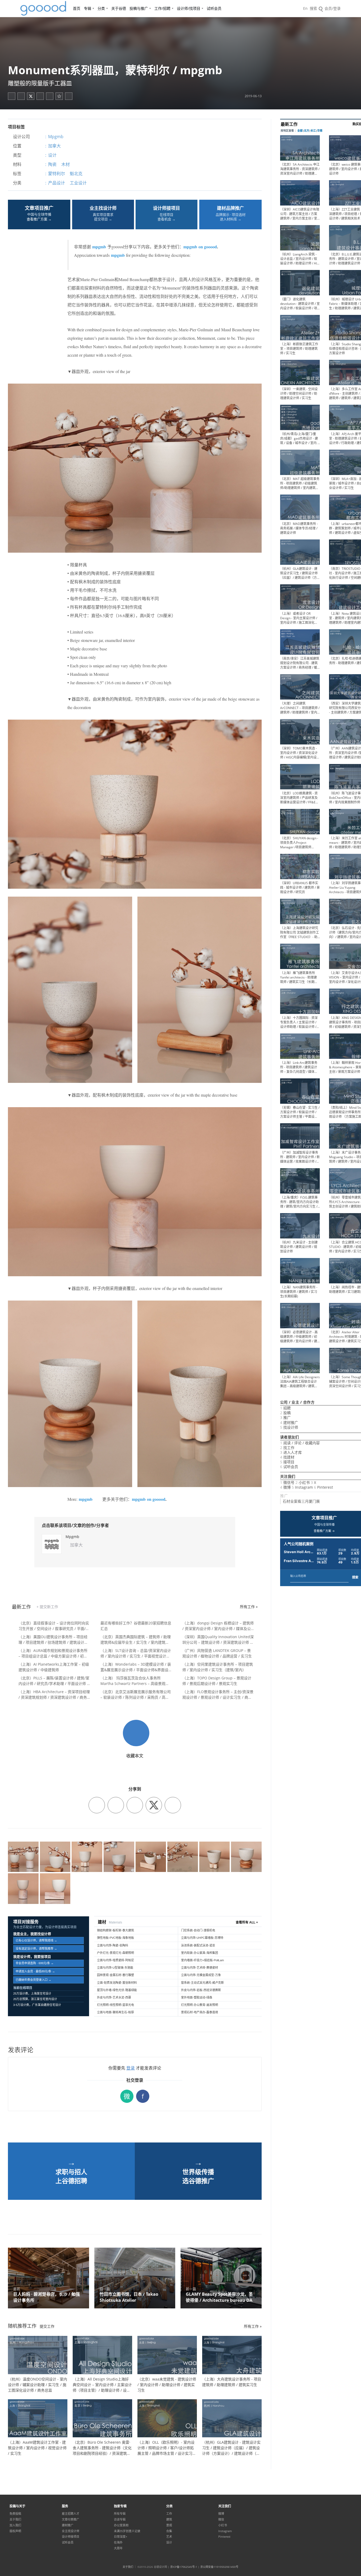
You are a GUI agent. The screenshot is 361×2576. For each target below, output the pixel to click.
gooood (44, 8)
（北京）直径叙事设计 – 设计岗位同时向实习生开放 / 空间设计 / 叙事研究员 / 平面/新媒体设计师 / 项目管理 (54, 1626)
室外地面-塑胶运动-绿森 (197, 1997)
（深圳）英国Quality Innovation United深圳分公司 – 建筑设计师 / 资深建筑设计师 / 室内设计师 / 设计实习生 (218, 1640)
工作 (169, 2514)
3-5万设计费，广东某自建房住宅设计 (37, 2005)
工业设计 (78, 183)
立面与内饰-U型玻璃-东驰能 (115, 1968)
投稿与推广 (139, 8)
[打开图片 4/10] (119, 1857)
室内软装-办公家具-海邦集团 (200, 1953)
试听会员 (214, 8)
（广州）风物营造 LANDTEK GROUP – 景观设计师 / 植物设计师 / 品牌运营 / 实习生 (217, 1653)
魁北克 (76, 174)
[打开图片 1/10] (23, 1857)
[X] (154, 1805)
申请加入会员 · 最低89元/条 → (35, 1971)
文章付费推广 (71, 2519)
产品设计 (57, 183)
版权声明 (15, 2531)
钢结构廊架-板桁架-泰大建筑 (115, 1930)
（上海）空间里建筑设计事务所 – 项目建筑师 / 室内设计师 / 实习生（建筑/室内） (218, 1667)
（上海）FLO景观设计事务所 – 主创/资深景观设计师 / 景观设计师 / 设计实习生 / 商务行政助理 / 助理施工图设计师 (218, 1695)
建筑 (169, 2519)
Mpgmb (56, 137)
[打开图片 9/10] (23, 1889)
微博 (221, 2514)
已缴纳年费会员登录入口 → (33, 1980)
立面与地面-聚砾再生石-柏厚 (115, 2012)
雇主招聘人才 (71, 2514)
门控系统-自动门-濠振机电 (198, 1930)
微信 (221, 2519)
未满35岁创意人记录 (127, 2531)
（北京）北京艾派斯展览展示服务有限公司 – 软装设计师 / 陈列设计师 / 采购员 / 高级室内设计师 (136, 1695)
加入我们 (15, 2525)
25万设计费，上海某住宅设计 (32, 1993)
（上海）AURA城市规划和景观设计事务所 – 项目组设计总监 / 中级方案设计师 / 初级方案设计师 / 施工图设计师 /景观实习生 (53, 1653)
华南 (320, 131)
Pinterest (224, 2537)
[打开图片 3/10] (87, 1857)
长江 (313, 131)
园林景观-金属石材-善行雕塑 (115, 1975)
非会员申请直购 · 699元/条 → (35, 1963)
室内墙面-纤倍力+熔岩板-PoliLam (202, 1960)
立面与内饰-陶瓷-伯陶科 (113, 1945)
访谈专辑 (120, 2519)
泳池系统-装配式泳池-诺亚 (198, 1945)
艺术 (169, 2537)
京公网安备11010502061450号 (219, 2567)
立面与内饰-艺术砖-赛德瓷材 (200, 1968)
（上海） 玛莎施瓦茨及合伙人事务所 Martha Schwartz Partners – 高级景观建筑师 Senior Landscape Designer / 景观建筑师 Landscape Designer (136, 1681)
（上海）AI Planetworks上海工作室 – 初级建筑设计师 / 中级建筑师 (54, 1667)
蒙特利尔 (57, 174)
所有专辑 (120, 2514)
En (305, 8)
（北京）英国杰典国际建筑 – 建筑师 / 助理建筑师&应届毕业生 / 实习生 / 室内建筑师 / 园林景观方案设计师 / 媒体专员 (136, 1640)
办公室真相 (121, 2525)
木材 (66, 164)
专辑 (87, 8)
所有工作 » (249, 1607)
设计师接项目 (71, 2537)
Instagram (225, 2531)
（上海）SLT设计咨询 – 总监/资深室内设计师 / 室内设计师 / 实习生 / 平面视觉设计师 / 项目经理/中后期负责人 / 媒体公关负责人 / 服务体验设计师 (136, 1653)
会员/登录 (333, 8)
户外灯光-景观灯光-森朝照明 (115, 1953)
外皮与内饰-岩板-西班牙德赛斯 (201, 1990)
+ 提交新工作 (47, 1607)
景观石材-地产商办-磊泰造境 (200, 2012)
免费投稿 (15, 2514)
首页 (77, 8)
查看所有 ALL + (247, 1922)
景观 (169, 2525)
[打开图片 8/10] (246, 1857)
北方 (307, 131)
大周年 (118, 2548)
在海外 (118, 2542)
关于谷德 (119, 8)
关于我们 (15, 2519)
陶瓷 (52, 164)
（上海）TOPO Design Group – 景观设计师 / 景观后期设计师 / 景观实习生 (217, 1681)
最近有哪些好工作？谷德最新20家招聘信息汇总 (136, 1626)
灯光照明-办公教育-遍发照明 (200, 2005)
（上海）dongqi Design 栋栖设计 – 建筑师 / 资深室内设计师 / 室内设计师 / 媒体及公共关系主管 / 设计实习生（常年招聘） (218, 1626)
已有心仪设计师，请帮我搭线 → (36, 1940)
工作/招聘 (162, 8)
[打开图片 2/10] (55, 1857)
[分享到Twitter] (31, 96)
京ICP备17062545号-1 (184, 2567)
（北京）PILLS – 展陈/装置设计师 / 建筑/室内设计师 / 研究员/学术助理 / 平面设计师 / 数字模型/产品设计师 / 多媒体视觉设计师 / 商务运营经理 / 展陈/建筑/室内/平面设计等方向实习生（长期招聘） (54, 1681)
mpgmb (99, 247)
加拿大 (54, 146)
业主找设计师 (71, 2531)
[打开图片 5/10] (151, 1857)
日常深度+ (121, 2537)
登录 (131, 2068)
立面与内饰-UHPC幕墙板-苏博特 (202, 1938)
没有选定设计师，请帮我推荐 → (36, 1949)
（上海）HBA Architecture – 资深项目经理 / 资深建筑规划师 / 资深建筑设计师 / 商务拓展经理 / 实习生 (54, 1695)
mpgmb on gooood (200, 247)
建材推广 (68, 2525)
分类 (101, 8)
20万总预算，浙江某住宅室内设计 (35, 1999)
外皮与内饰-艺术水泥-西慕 (114, 1997)
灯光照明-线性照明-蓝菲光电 (115, 2005)
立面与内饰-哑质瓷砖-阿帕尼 (115, 1960)
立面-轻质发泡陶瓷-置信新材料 (117, 1983)
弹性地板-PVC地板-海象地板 (115, 1938)
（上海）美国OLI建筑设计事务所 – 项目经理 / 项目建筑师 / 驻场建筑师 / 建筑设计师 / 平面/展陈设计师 (53, 1640)
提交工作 (47, 2326)
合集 (169, 2531)
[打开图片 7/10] (215, 1857)
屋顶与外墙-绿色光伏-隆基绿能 (117, 1990)
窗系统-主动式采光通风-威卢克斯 (202, 1983)
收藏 (59, 96)
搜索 (355, 1577)
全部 (300, 131)
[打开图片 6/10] (183, 1857)
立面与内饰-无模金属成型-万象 (201, 1975)
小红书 (223, 2525)
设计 (52, 155)
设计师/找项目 (189, 8)
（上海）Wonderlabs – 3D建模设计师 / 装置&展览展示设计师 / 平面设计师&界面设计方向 (136, 1667)
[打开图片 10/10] (55, 1889)
